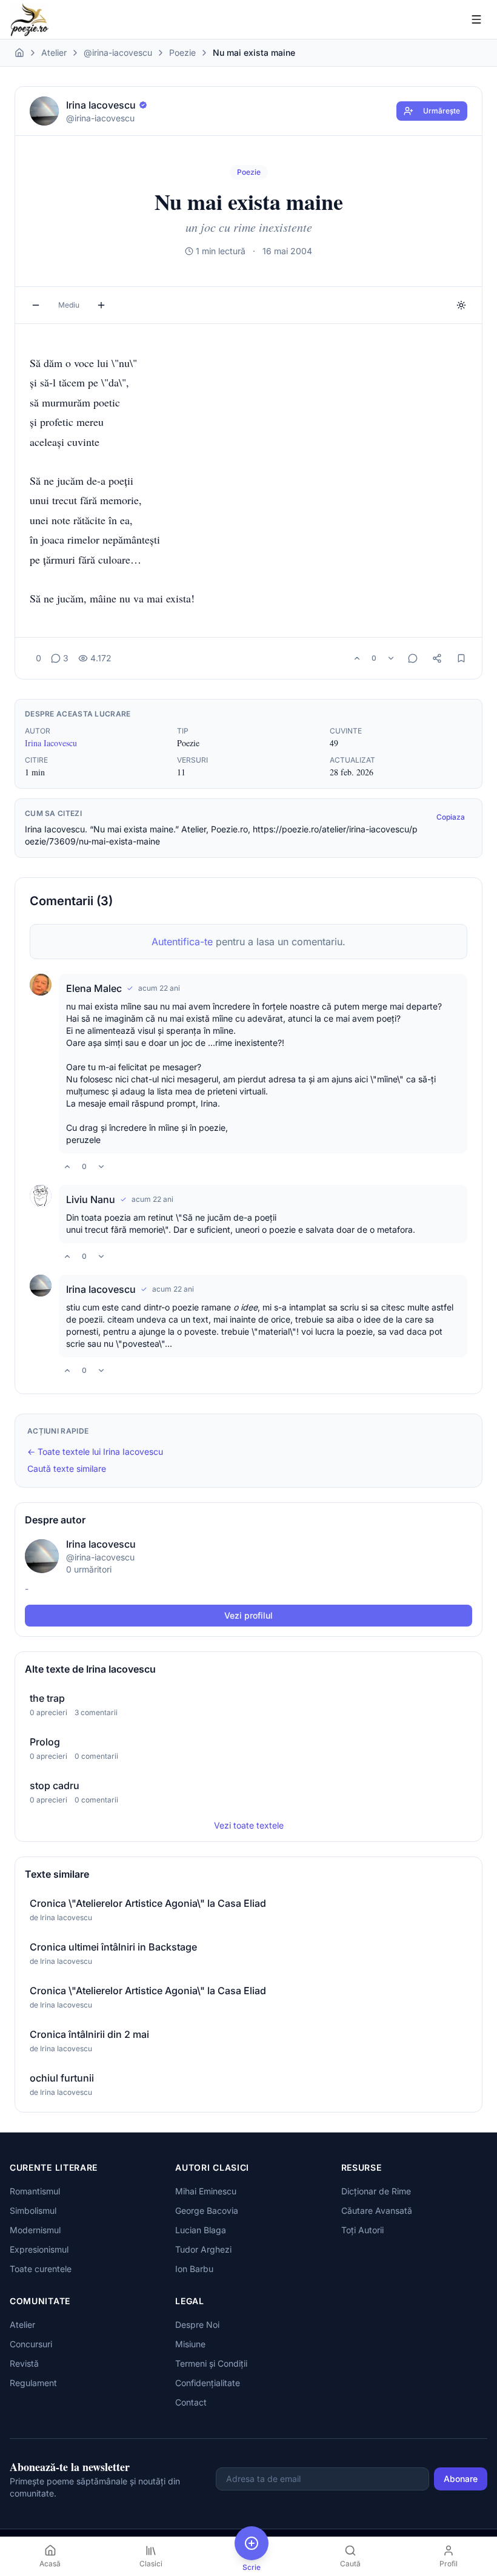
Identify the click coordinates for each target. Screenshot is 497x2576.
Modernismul (35, 2230)
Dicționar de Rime (376, 2191)
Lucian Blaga (201, 2230)
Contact (191, 2402)
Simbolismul (33, 2210)
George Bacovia (207, 2210)
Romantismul (35, 2191)
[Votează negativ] (391, 658)
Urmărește (442, 111)
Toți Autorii (362, 2230)
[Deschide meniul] (476, 19)
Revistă (24, 2363)
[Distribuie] (437, 658)
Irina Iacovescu (51, 743)
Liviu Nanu (91, 1199)
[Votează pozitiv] (357, 658)
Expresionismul (39, 2249)
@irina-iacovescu (118, 52)
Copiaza (451, 817)
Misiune (190, 2344)
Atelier (54, 52)
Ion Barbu (194, 2269)
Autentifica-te (182, 942)
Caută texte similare (67, 1468)
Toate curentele (41, 2269)
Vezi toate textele (249, 1825)
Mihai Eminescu (206, 2191)
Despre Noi (197, 2325)
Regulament (33, 2383)
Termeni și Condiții (211, 2363)
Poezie (182, 52)
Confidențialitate (208, 2383)
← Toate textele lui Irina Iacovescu (95, 1452)
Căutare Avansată (377, 2210)
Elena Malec (94, 988)
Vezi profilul (248, 1615)
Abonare (461, 2479)
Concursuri (31, 2344)
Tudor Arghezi (203, 2249)
